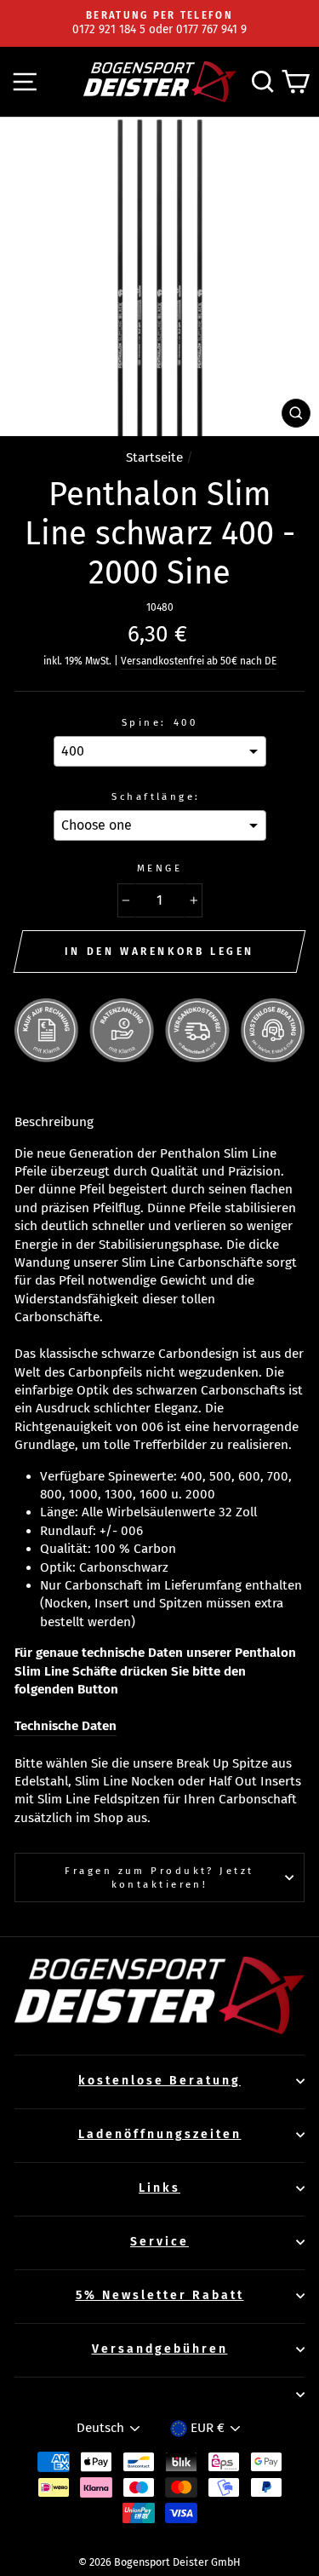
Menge (159, 868)
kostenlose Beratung (159, 2081)
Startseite (154, 457)
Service (159, 2242)
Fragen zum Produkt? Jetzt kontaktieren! (159, 1877)
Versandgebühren (160, 2349)
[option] (159, 23)
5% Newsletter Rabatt (160, 2295)
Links (159, 2188)
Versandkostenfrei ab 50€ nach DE (199, 661)
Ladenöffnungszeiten (160, 2134)
